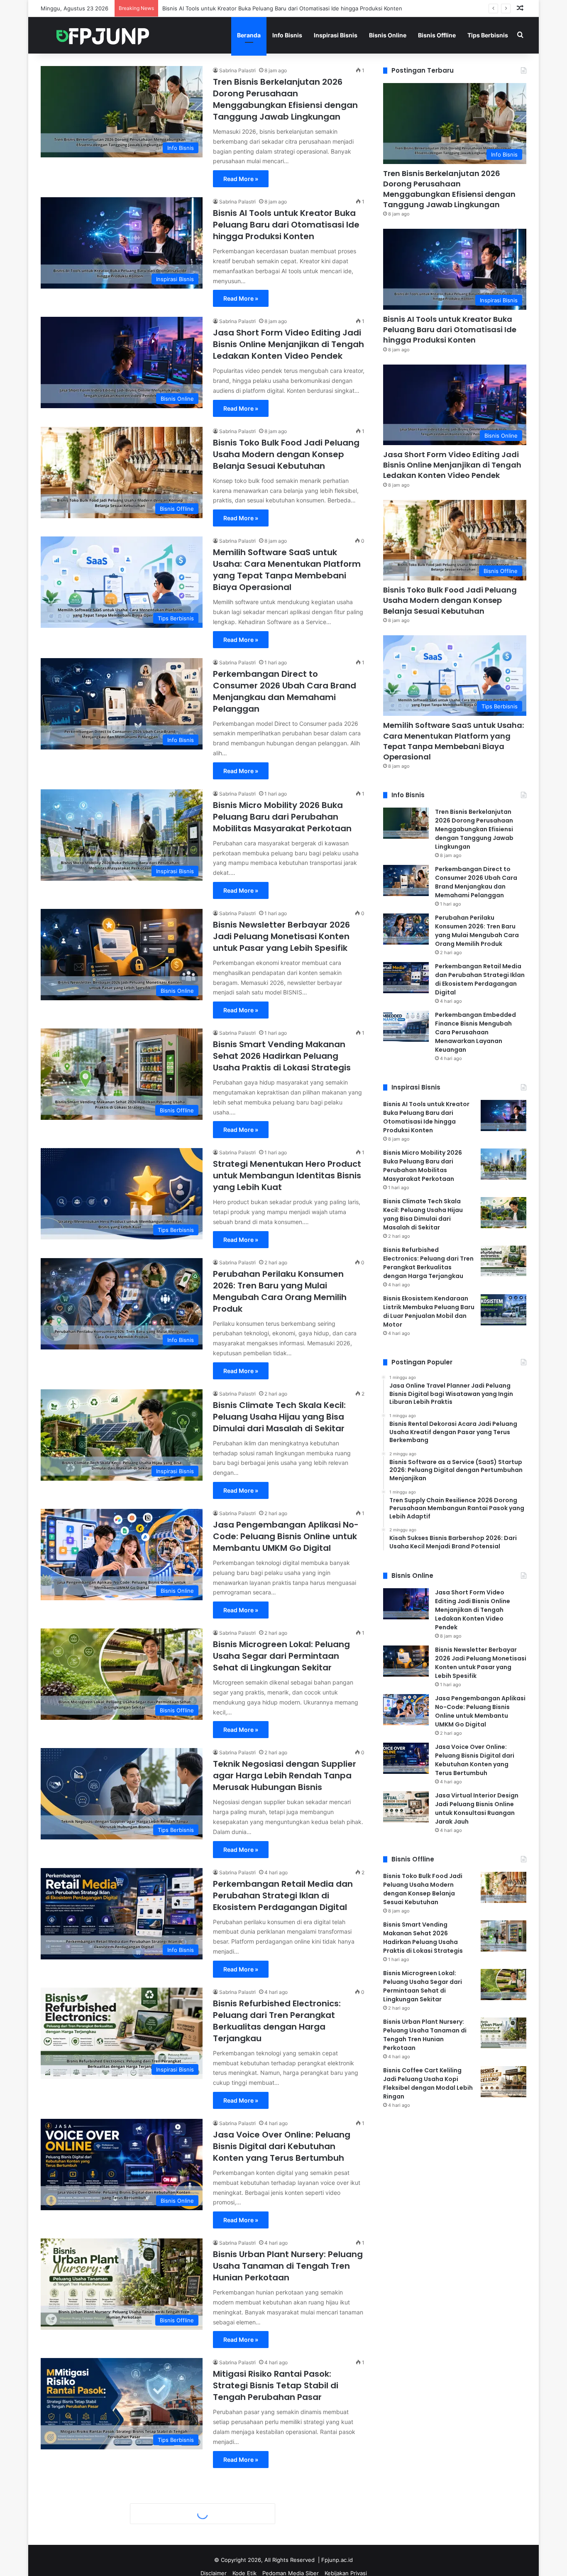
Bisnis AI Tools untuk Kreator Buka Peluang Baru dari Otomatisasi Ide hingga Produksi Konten (286, 225)
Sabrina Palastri (237, 70)
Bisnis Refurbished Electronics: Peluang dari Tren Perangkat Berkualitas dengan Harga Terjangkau (277, 2021)
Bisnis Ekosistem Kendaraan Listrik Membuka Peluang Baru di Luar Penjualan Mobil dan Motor (429, 1311)
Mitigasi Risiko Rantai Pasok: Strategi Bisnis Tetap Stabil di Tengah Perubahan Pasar (276, 2385)
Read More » (241, 179)
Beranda (249, 35)
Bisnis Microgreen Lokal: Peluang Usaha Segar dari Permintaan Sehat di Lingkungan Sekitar (281, 1656)
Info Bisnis (287, 35)
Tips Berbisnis (488, 35)
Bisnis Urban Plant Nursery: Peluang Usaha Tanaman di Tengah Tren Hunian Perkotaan (288, 2266)
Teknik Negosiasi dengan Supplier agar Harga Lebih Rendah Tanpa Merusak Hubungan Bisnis (285, 1775)
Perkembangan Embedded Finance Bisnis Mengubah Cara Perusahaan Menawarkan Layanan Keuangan (288, 2505)
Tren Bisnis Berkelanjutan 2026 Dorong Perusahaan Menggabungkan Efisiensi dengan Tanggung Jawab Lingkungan (285, 99)
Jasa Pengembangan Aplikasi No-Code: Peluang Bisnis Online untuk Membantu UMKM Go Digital (286, 1536)
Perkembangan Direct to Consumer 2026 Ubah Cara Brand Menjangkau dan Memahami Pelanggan (285, 691)
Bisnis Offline (437, 35)
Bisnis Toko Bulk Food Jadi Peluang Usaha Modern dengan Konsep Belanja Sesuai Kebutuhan (286, 454)
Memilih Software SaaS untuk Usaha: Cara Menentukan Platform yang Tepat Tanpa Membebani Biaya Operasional (287, 570)
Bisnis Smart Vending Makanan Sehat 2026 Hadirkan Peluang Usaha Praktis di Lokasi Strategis (282, 1056)
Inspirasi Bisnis (336, 35)
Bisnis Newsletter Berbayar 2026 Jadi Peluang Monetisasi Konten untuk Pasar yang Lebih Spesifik (281, 936)
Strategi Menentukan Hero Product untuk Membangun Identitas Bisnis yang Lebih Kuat (287, 1175)
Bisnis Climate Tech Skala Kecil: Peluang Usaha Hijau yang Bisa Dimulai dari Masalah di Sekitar (279, 1417)
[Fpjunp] (103, 35)
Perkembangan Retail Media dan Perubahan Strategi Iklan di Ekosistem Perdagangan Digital (283, 1895)
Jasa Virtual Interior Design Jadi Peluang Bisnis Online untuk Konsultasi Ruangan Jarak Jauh (477, 1808)
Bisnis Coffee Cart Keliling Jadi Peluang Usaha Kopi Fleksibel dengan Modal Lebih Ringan (428, 2083)
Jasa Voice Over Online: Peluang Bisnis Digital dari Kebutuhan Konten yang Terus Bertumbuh (282, 2146)
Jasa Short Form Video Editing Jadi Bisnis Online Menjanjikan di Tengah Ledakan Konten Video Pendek (295, 8)
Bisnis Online (388, 35)
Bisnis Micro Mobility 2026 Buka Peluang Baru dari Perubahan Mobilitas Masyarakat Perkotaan (282, 817)
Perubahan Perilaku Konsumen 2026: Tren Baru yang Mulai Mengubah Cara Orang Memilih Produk (280, 1291)
